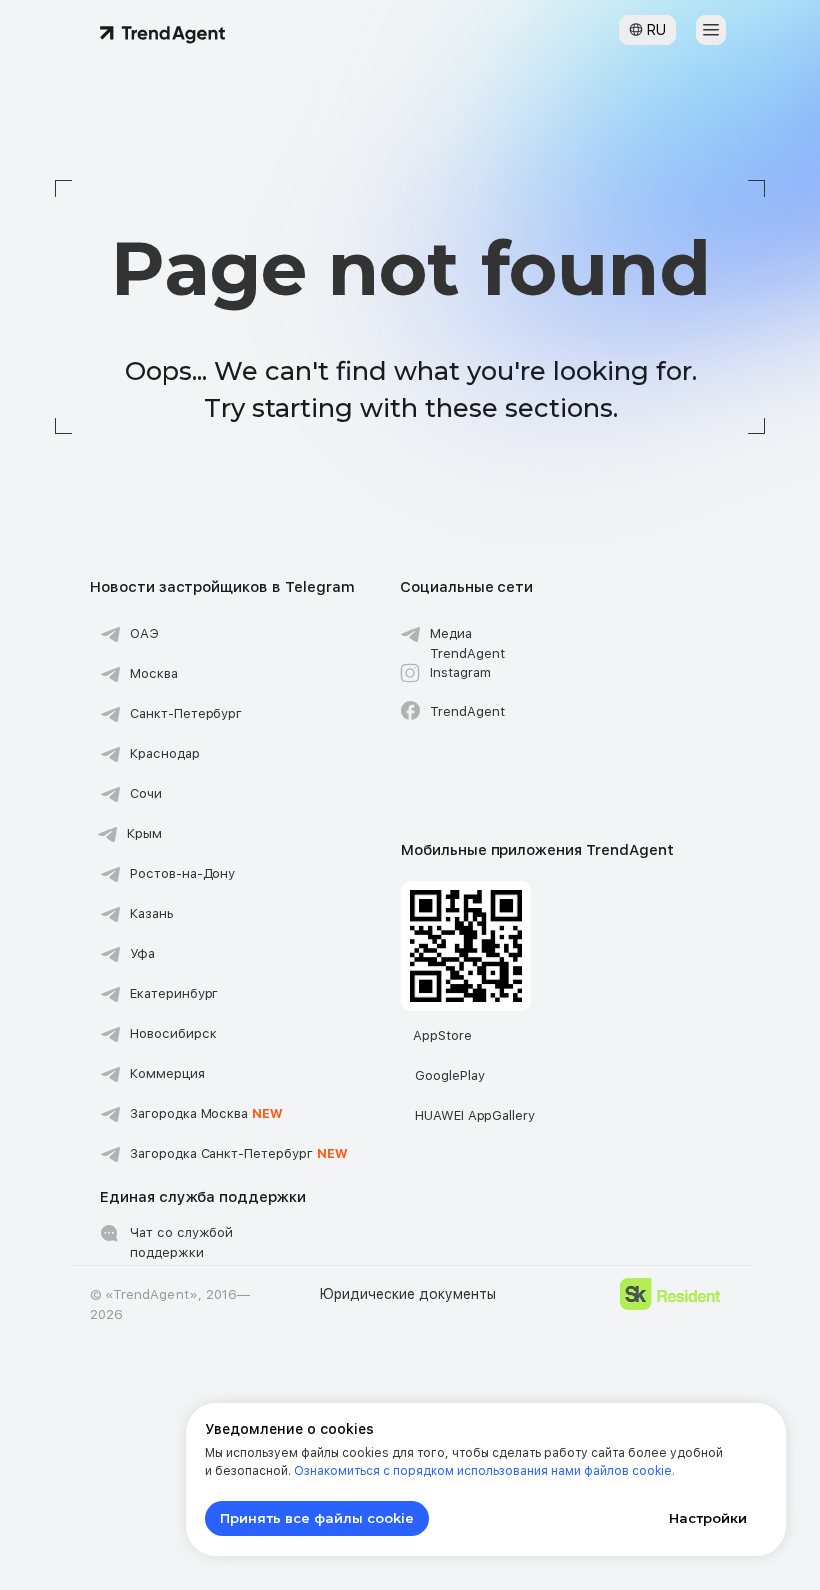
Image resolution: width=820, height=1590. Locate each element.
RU (656, 30)
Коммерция (167, 1073)
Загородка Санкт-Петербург (239, 1153)
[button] (711, 30)
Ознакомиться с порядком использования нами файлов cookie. (484, 1471)
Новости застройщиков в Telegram (222, 587)
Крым (144, 833)
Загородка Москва (206, 1113)
